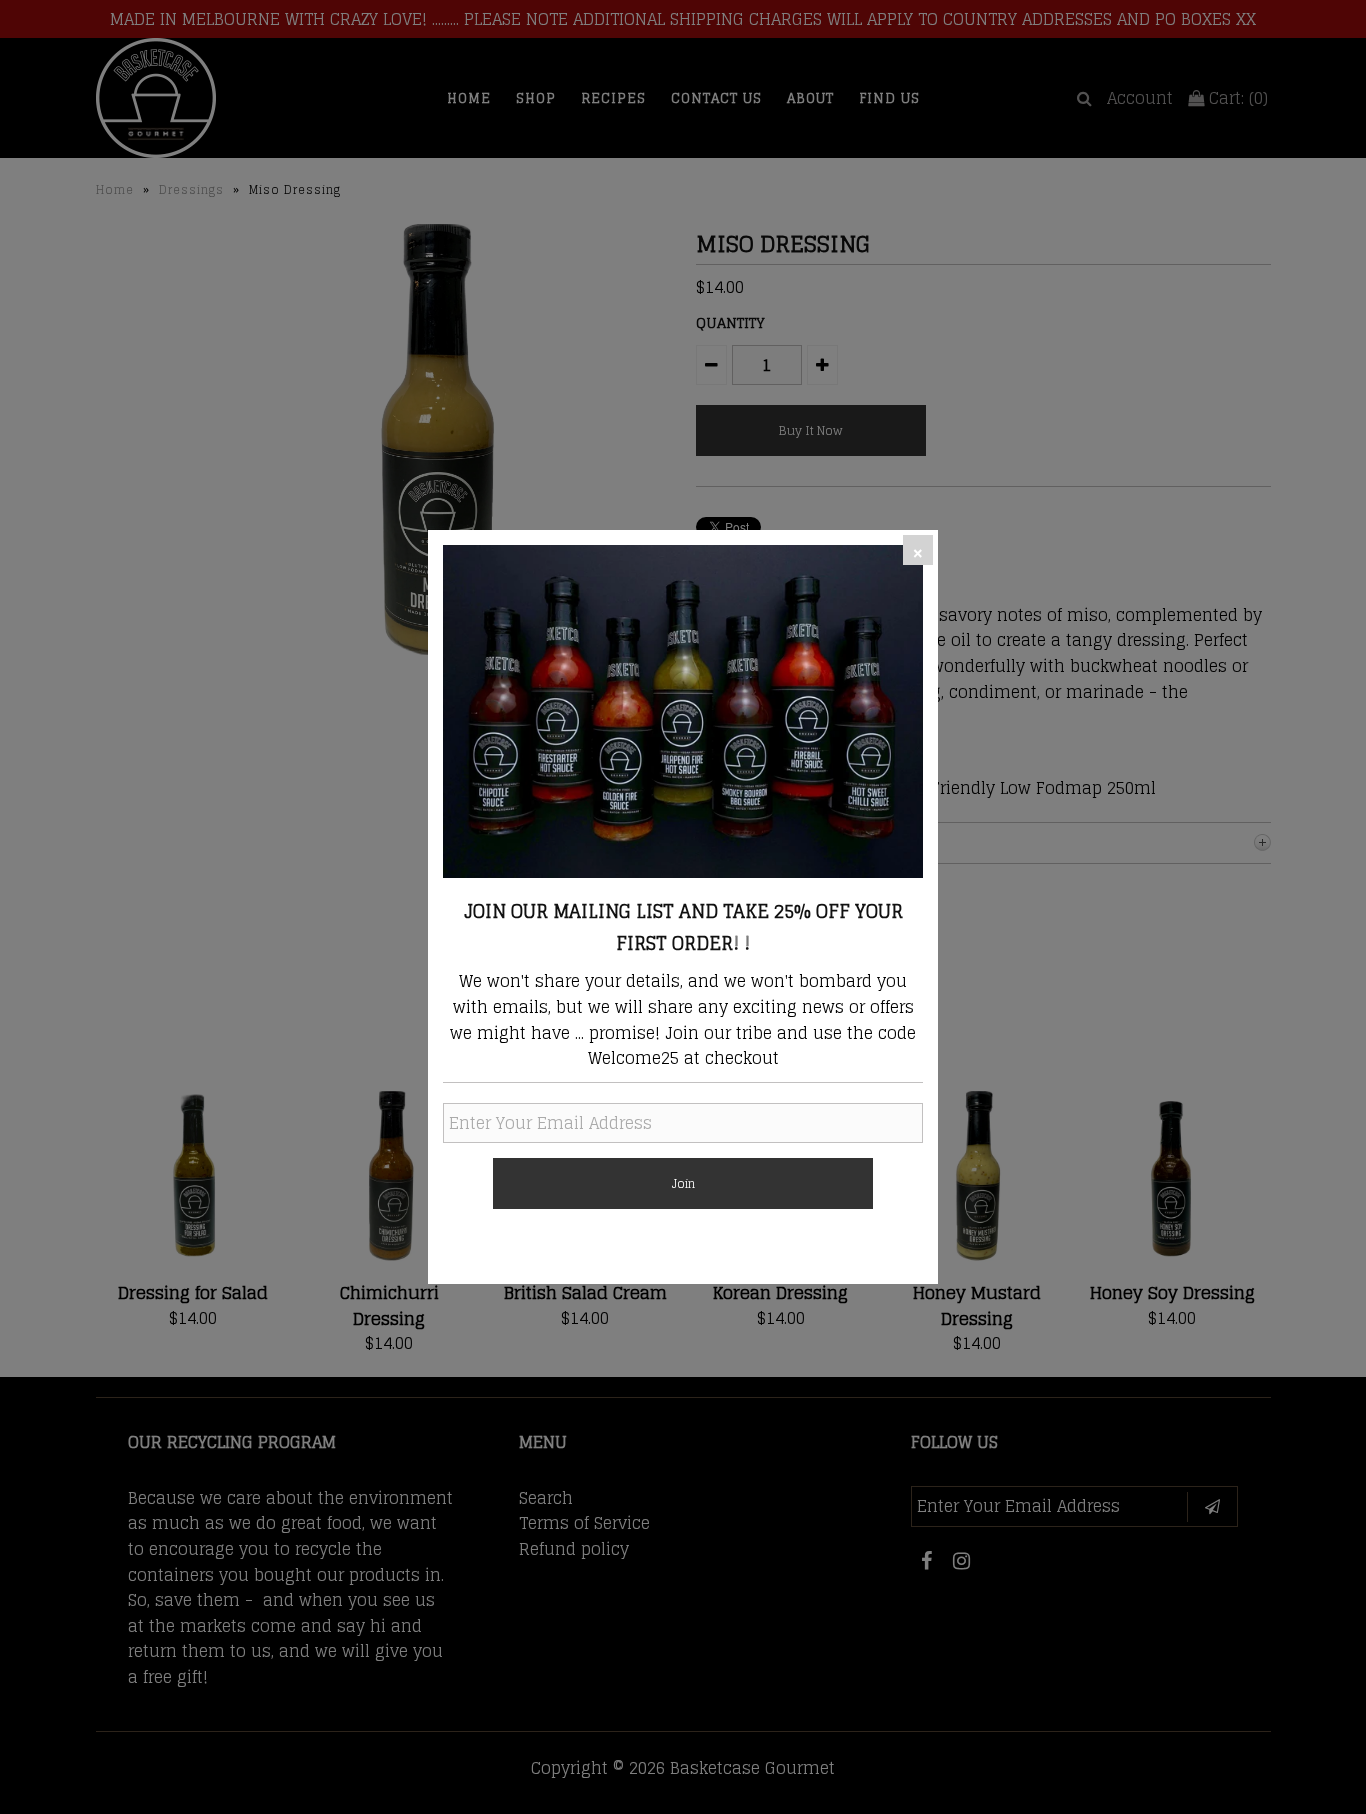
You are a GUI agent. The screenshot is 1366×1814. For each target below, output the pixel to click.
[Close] (918, 550)
